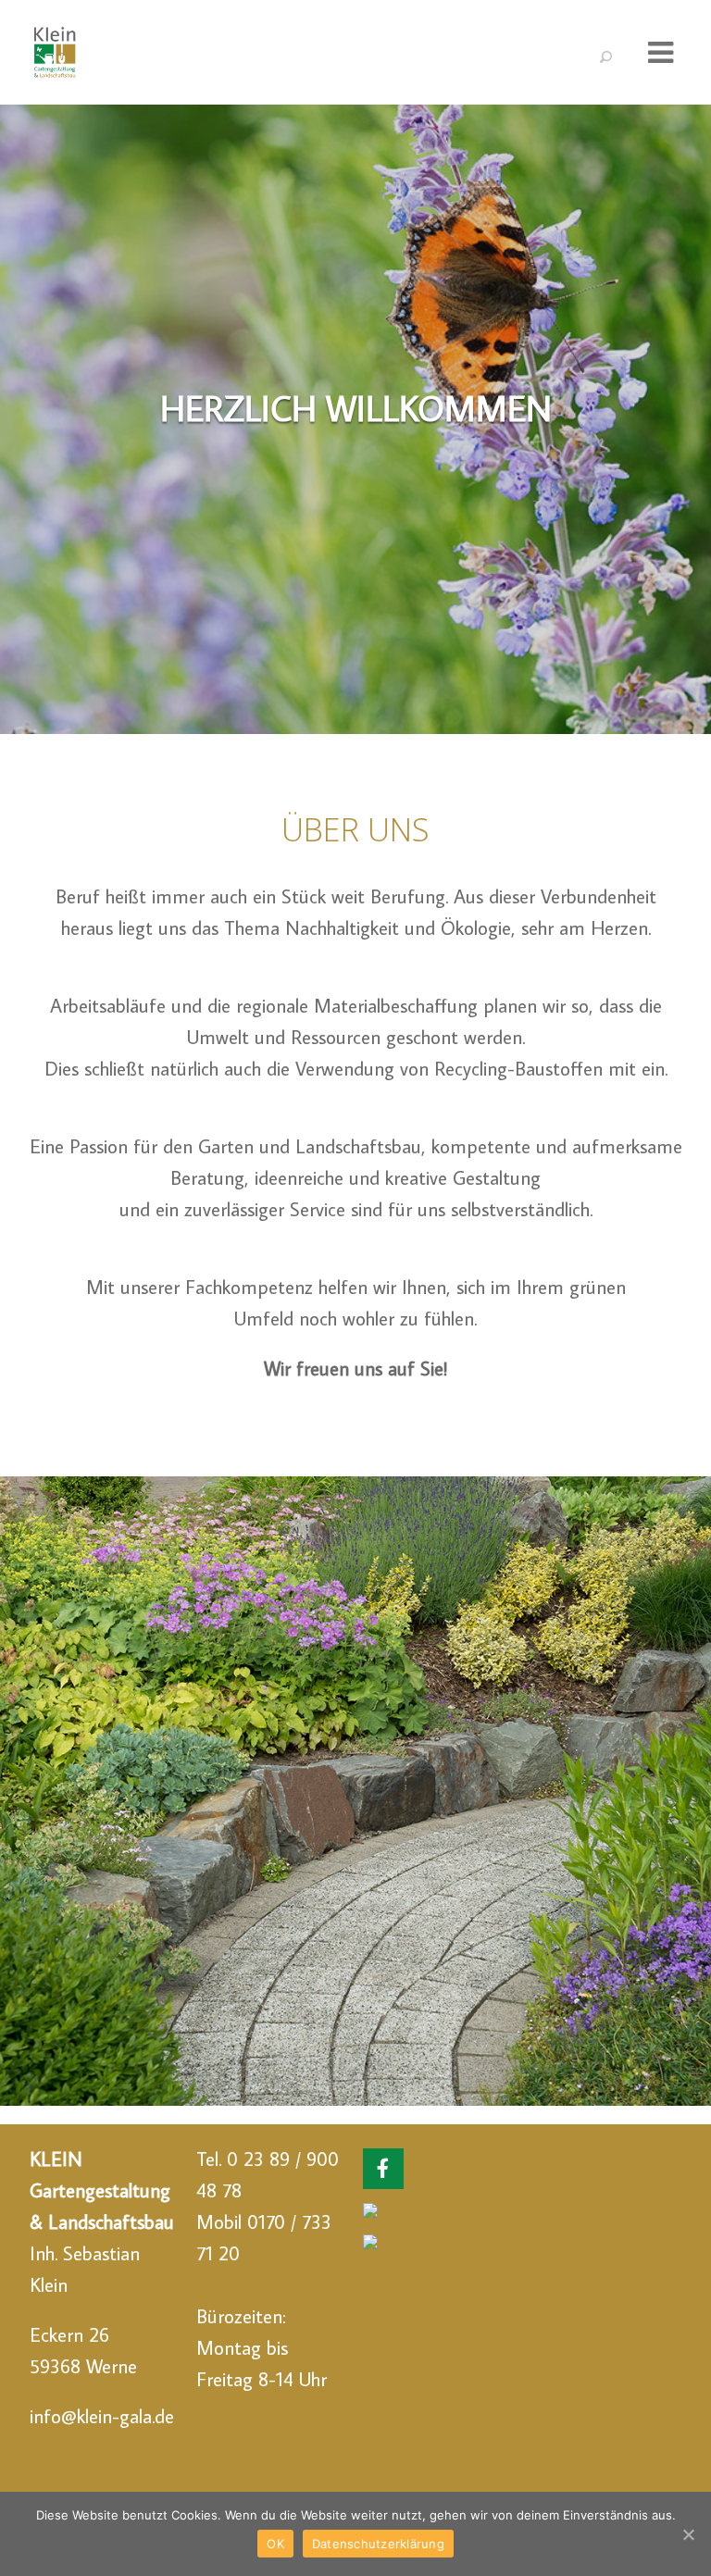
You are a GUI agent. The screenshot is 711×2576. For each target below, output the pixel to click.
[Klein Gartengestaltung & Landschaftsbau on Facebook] (383, 2169)
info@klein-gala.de (102, 2416)
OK (275, 2544)
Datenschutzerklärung (378, 2544)
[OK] (688, 2534)
